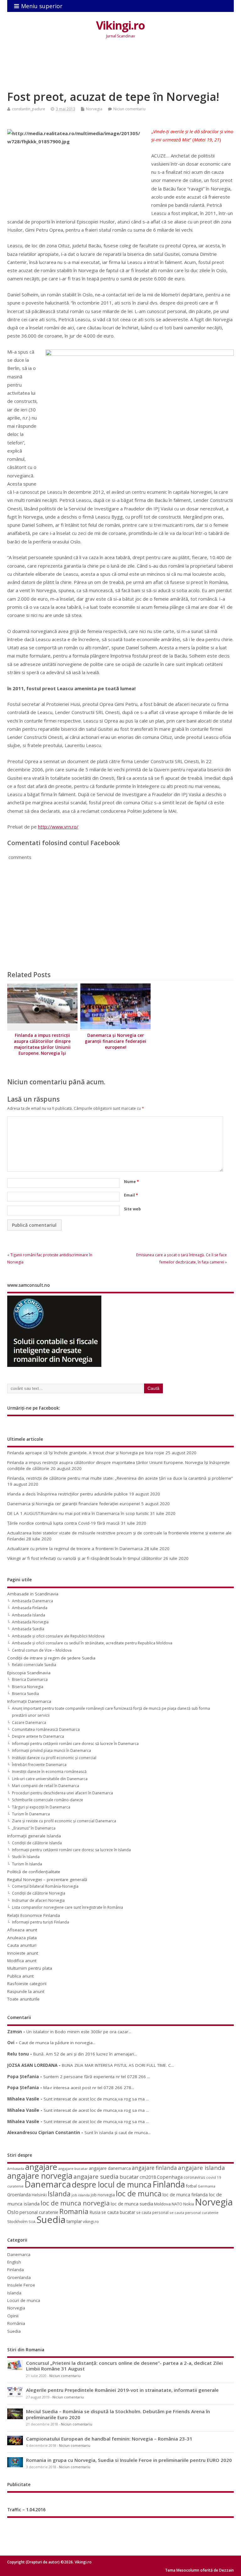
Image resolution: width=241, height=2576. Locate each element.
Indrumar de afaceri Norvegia (38, 1900)
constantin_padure (29, 109)
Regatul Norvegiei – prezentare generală (47, 1880)
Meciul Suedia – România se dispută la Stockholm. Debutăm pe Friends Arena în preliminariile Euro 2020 (118, 2414)
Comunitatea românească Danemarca (46, 1729)
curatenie (15, 2186)
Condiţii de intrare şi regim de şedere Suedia (51, 1658)
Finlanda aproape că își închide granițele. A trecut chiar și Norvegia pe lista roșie (86, 1453)
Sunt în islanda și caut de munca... (118, 2133)
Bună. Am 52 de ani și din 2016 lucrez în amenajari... (85, 2054)
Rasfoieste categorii (27, 1984)
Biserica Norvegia (28, 1687)
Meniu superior (42, 6)
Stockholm (17, 2221)
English (14, 2262)
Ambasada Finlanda (30, 1608)
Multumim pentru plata (30, 1968)
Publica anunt (20, 1976)
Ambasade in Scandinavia (33, 1594)
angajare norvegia (40, 2176)
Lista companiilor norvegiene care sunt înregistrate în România (67, 1907)
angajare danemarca (110, 2168)
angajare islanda (201, 2168)
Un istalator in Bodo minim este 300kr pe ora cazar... (79, 2032)
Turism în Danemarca (31, 1814)
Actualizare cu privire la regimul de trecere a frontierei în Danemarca (75, 1549)
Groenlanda (19, 2195)
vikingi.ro (91, 2222)
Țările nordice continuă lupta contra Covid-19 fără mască (63, 1523)
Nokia (189, 2204)
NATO (177, 2204)
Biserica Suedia (25, 1694)
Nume (131, 1182)
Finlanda (169, 2184)
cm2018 (148, 2177)
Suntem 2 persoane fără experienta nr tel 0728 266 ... (97, 2077)
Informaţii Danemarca (29, 1701)
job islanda (81, 2195)
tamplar (74, 2221)
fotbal (191, 2186)
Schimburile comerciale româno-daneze (48, 1800)
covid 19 (214, 2177)
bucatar (129, 2177)
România (16, 2323)
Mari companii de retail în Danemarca (46, 1786)
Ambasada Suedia (28, 1629)
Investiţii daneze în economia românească (49, 1772)
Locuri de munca (24, 2300)
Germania (206, 2186)
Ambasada (16, 2169)
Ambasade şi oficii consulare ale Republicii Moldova (58, 1636)
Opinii (13, 2316)
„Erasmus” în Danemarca (34, 1828)
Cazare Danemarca (29, 1723)
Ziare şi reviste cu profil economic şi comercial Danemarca (64, 1821)
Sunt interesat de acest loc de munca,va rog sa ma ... (96, 2099)
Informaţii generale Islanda (34, 1836)
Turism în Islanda (27, 1864)
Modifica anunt (22, 1961)
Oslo (13, 2212)
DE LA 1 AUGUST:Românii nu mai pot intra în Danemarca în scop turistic (78, 1513)
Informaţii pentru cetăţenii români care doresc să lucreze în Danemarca (75, 1744)
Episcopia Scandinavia (29, 1673)
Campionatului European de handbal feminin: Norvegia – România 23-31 (109, 2439)
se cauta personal (152, 2212)
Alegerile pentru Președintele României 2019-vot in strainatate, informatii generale (122, 2390)
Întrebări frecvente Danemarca (39, 1765)
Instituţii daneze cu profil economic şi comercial (54, 1758)
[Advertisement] (121, 69)
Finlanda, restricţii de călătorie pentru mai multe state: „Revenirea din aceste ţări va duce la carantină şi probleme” (120, 1478)
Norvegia (94, 109)
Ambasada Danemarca (32, 1601)
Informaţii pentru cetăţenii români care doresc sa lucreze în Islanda (71, 1850)
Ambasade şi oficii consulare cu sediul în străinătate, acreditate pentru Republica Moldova (92, 1643)
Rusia (95, 2212)
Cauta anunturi (22, 1945)
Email (131, 1195)
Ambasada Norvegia (30, 1622)
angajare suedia (96, 2177)
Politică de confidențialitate (34, 1872)
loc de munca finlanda (185, 2195)
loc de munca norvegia (75, 2203)
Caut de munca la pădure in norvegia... (57, 2043)
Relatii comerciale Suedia (34, 1665)
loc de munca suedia (132, 2204)
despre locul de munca (112, 2184)
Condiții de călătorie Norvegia (39, 1893)
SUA (32, 2222)
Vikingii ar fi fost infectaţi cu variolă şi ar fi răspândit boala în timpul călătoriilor (85, 1558)
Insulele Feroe (21, 2285)
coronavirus (194, 2177)
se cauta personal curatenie (194, 2213)
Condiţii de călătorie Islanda (37, 1843)
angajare (41, 2167)
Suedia (51, 2220)
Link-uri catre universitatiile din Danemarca (50, 1779)
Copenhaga (170, 2177)
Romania (74, 2211)
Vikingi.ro (120, 25)
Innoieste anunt (23, 1953)
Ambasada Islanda (29, 1615)
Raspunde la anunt (26, 1991)
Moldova (162, 2204)
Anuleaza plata (22, 1938)
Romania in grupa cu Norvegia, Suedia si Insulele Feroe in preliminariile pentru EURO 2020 (129, 2460)
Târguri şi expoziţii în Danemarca (41, 1807)
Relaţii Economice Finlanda (34, 1915)
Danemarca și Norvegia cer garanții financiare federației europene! (115, 1041)
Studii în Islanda (26, 1857)
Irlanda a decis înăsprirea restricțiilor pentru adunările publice (67, 1494)
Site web (132, 1209)
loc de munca (139, 2193)
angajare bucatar (73, 2169)
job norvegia (103, 2195)
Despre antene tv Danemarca (38, 1736)
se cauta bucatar (118, 2212)
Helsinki (39, 2195)
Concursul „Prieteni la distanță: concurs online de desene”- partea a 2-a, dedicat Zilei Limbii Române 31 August (124, 2366)
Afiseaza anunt (22, 1930)
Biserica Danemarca (30, 1679)
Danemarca (48, 2184)
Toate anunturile (23, 1999)
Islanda (59, 2194)
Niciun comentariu (129, 109)
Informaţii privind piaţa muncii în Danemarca (51, 1750)
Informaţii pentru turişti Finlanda (40, 1922)
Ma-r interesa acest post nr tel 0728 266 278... (89, 2088)
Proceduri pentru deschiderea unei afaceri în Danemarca (62, 1793)
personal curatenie (39, 2212)
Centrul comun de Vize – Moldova (42, 1650)
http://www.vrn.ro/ (58, 827)
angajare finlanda (154, 2168)
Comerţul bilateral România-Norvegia (45, 1886)
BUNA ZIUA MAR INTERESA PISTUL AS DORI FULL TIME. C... (118, 2065)
